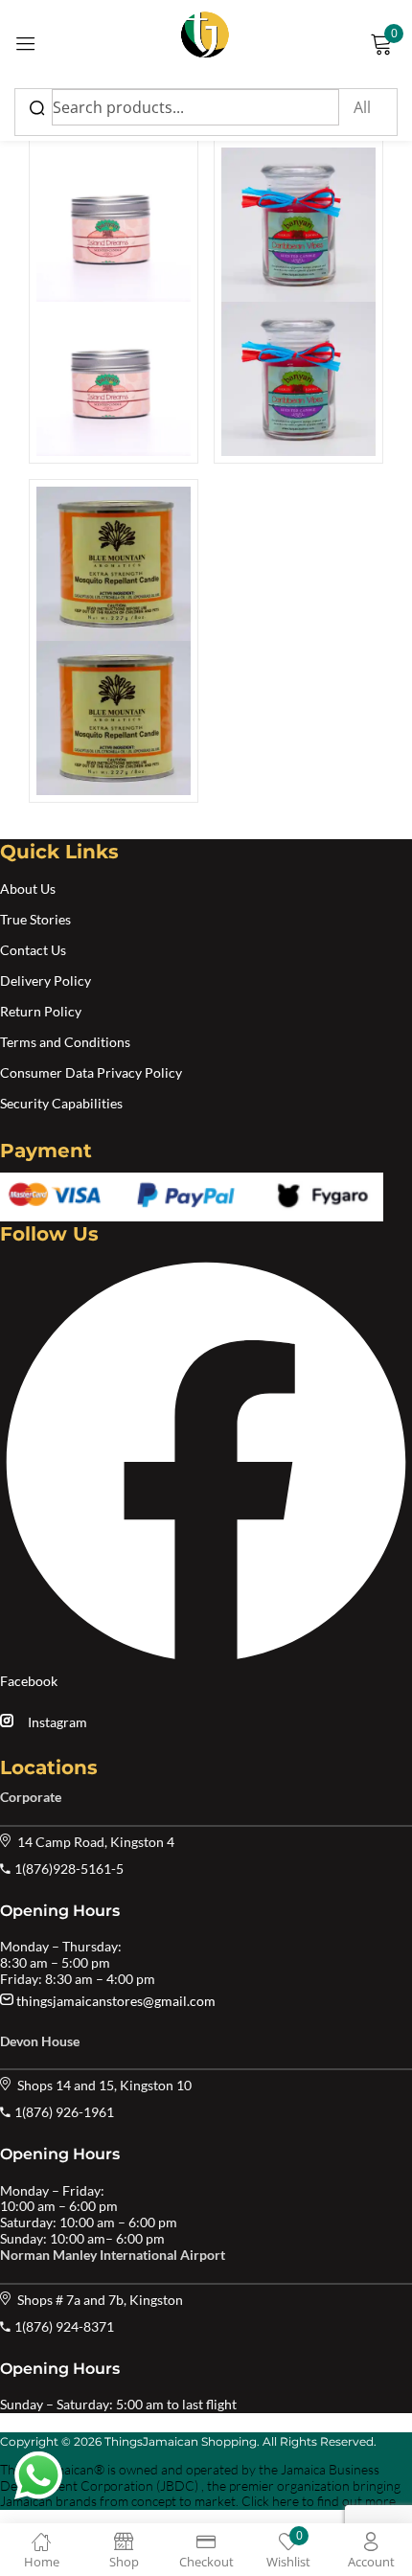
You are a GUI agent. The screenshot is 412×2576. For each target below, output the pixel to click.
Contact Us (33, 950)
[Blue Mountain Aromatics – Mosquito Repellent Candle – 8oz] (114, 641)
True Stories (35, 919)
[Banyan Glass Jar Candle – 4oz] (298, 302)
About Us (28, 889)
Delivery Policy (46, 980)
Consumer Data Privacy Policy (91, 1072)
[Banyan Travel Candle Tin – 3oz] (114, 302)
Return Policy (41, 1011)
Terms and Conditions (65, 1042)
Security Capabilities (61, 1103)
